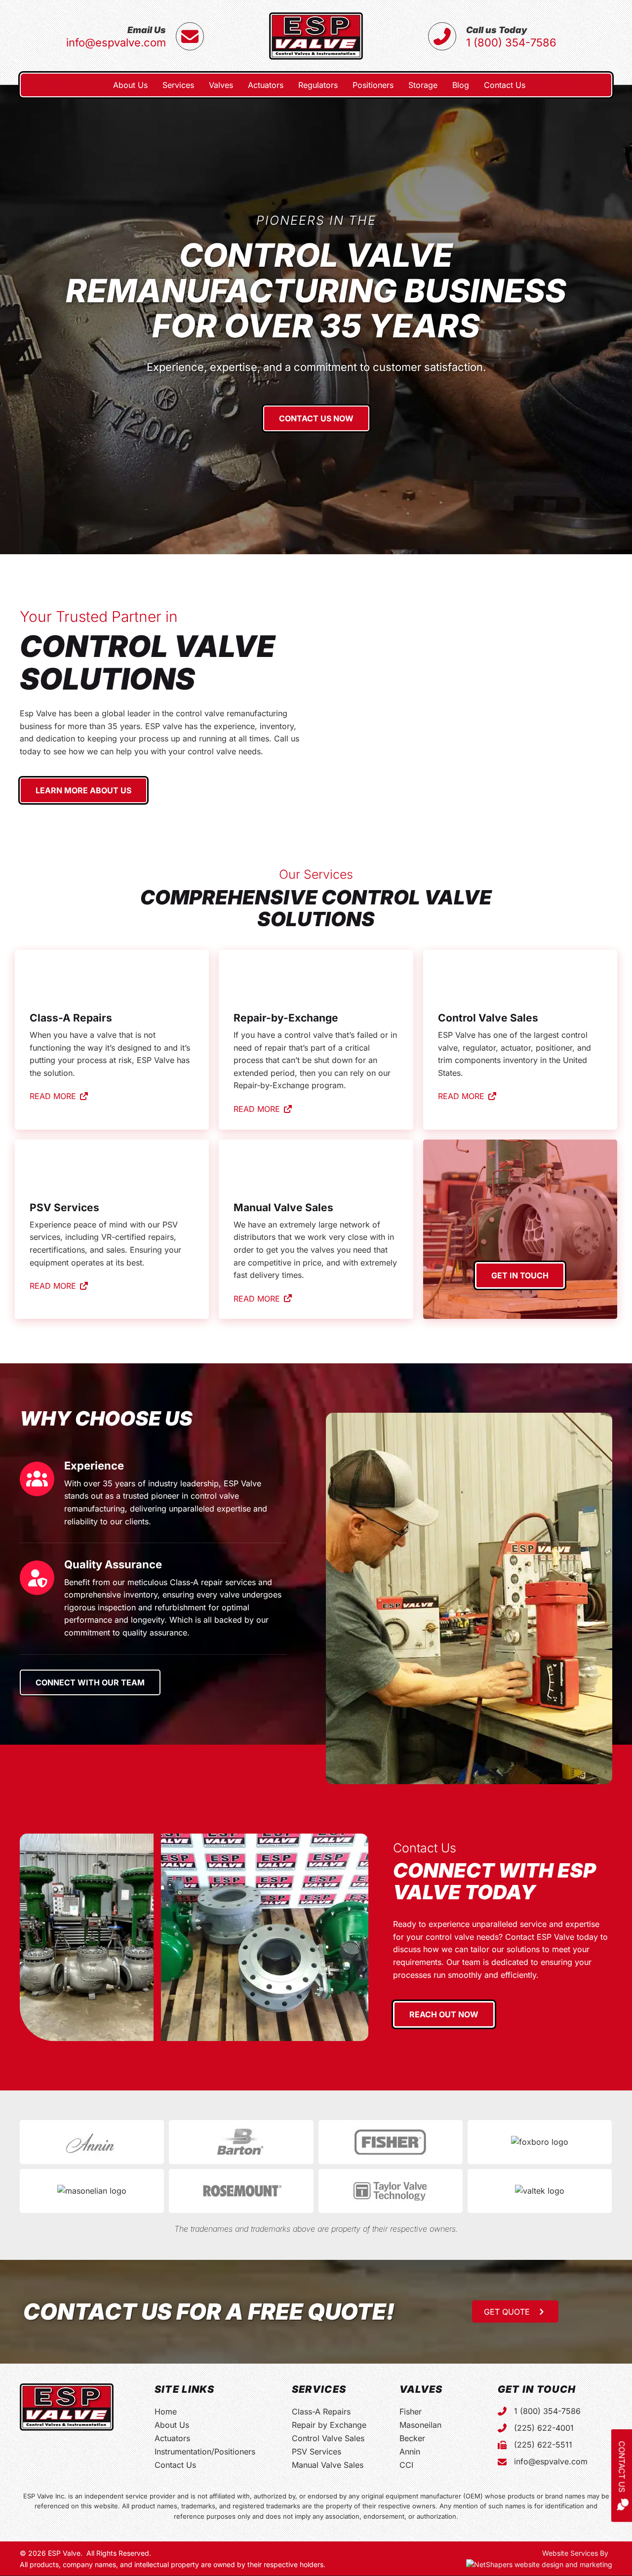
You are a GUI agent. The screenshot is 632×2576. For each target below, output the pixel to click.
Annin (410, 2452)
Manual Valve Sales (328, 2465)
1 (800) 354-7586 (511, 42)
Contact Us (175, 2465)
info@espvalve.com (116, 42)
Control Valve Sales (328, 2438)
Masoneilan (420, 2425)
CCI (406, 2465)
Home (166, 2412)
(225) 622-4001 (544, 2428)
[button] (515, 2311)
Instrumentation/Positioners (205, 2452)
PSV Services (316, 2452)
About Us (172, 2425)
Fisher (411, 2412)
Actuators (172, 2438)
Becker (412, 2438)
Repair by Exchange (329, 2425)
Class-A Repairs (321, 2412)
